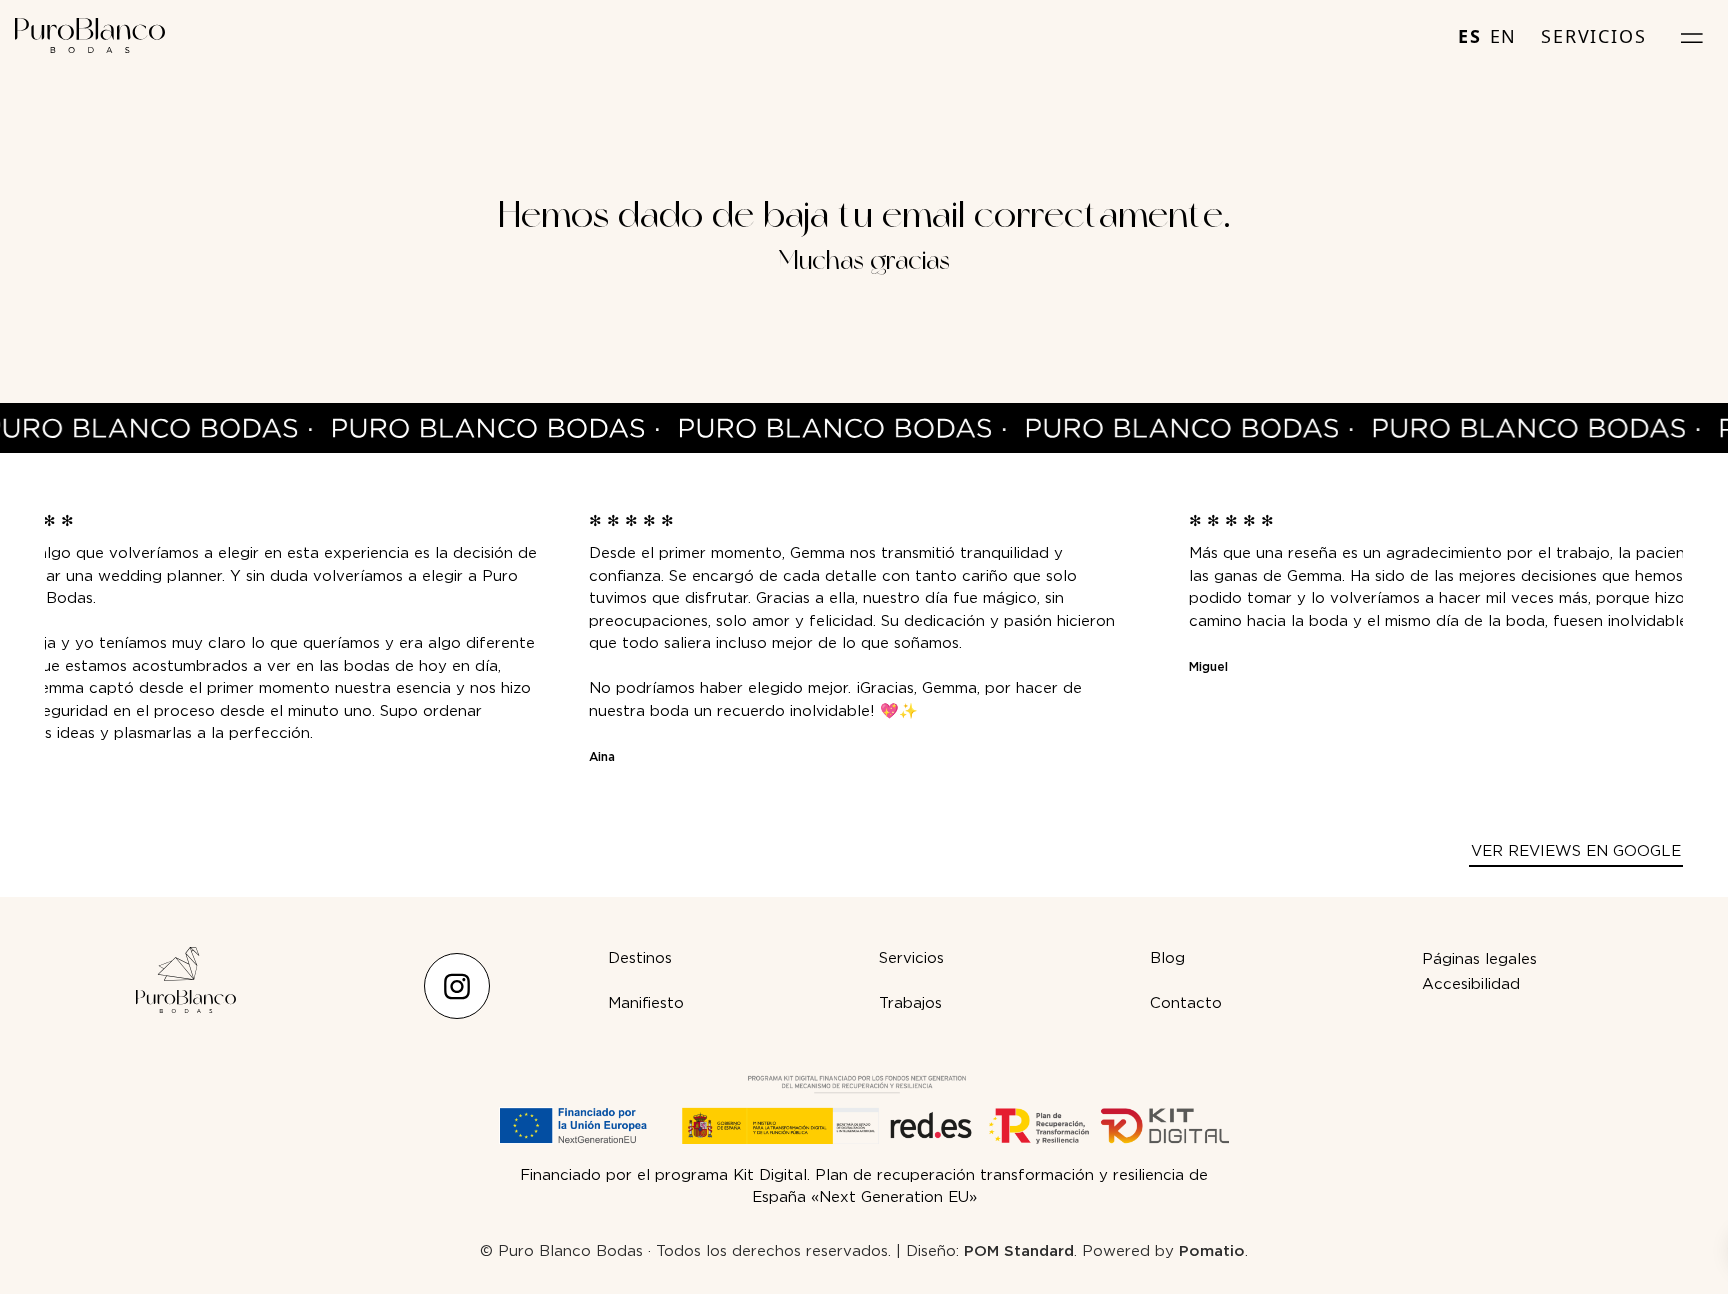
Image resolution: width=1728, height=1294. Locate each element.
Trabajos (910, 1003)
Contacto (1186, 1003)
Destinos (640, 958)
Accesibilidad (1471, 984)
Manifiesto (646, 1003)
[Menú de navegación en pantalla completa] (1692, 35)
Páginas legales (1479, 959)
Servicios (911, 958)
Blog (1167, 958)
